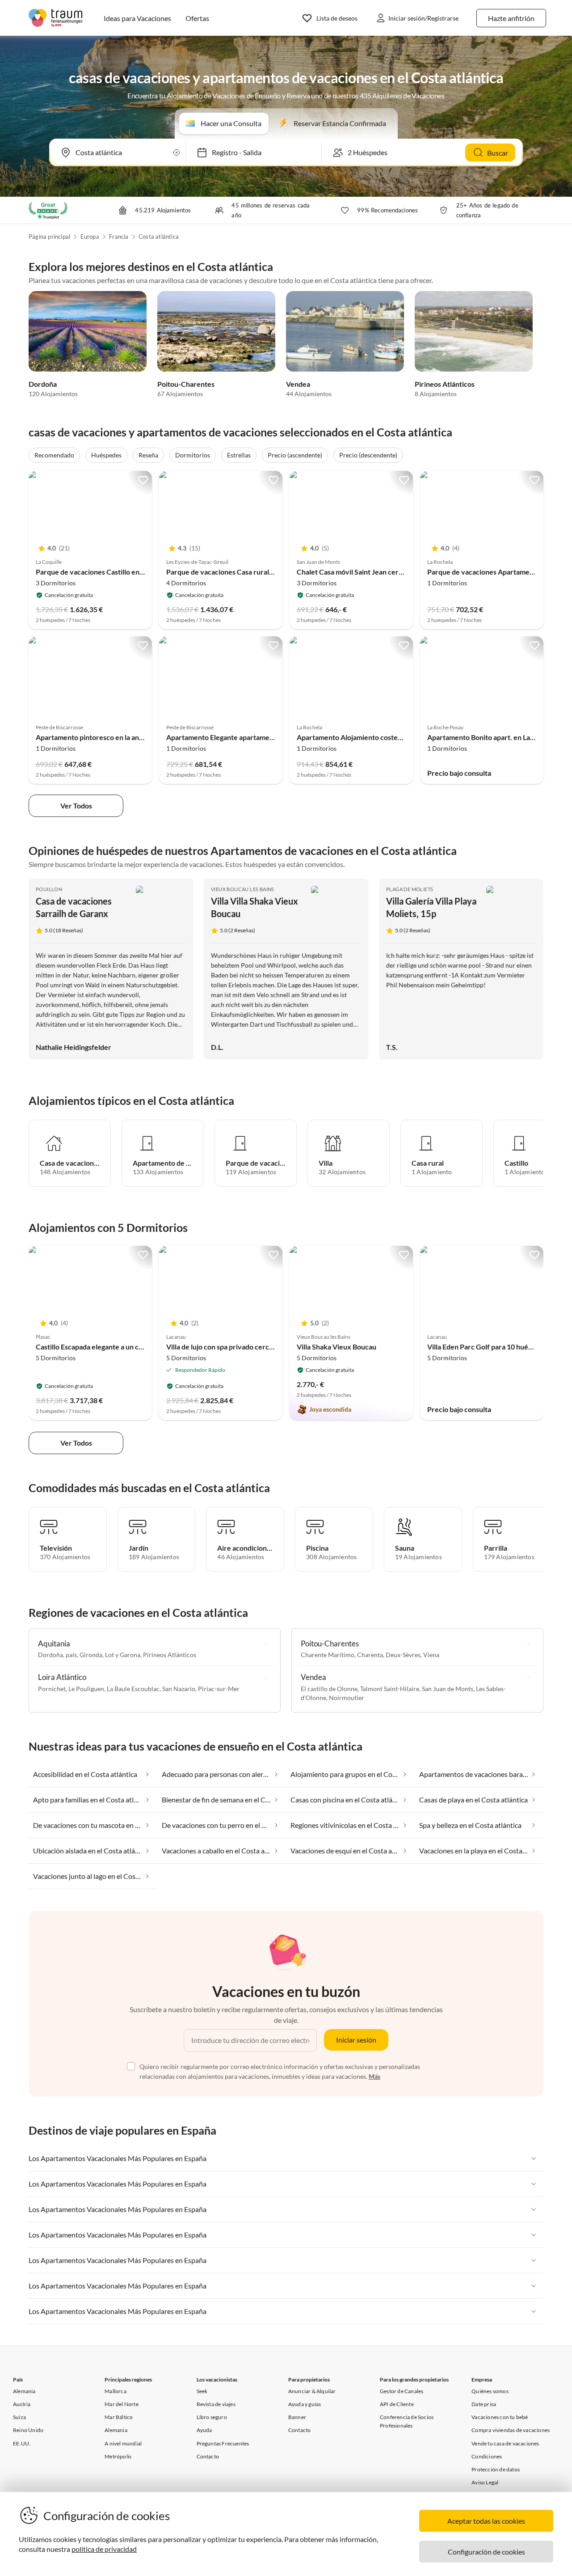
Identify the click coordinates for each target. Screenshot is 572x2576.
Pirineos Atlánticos (445, 384)
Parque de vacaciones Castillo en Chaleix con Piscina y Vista (130, 572)
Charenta (370, 1655)
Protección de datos (496, 2469)
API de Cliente (397, 2404)
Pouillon (49, 889)
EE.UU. (22, 2443)
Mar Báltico (119, 2417)
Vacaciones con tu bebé (500, 2417)
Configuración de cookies (486, 2552)
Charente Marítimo (328, 1655)
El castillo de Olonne (329, 1689)
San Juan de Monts (448, 1689)
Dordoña (43, 384)
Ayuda (204, 2430)
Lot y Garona (123, 1655)
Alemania (24, 2391)
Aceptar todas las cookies (486, 2521)
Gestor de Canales (402, 2391)
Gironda (91, 1655)
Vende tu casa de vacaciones (505, 2443)
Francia (119, 237)
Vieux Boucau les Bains (243, 889)
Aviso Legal (485, 2482)
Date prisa (484, 2404)
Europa (90, 237)
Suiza (19, 2417)
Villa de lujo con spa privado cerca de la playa (237, 1347)
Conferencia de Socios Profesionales (407, 2421)
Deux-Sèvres (403, 1655)
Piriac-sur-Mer (219, 1689)
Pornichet (52, 1689)
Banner (297, 2417)
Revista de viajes (216, 2404)
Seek (202, 2391)
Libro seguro (212, 2417)
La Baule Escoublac (133, 1689)
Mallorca (116, 2391)
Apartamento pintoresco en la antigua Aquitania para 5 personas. (138, 737)
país (71, 1655)
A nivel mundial (123, 2443)
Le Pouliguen (86, 1689)
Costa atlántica (159, 237)
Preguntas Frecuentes (223, 2443)
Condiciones (487, 2456)
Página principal (49, 237)
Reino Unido (28, 2430)
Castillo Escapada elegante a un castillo (97, 1347)
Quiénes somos (490, 2391)
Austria (22, 2404)
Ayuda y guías (305, 2404)
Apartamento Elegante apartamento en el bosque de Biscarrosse (268, 737)
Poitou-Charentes (186, 384)
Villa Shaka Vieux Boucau (336, 1347)
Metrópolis (118, 2456)
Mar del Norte (122, 2404)
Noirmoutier (347, 1698)
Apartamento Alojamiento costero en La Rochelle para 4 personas (400, 737)
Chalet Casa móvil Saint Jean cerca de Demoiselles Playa (385, 572)
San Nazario (179, 1689)
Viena (431, 1655)
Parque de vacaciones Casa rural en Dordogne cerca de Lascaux (267, 572)
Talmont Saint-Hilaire (390, 1689)
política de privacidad (104, 2549)
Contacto (208, 2456)
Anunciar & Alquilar (312, 2391)
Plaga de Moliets (410, 889)
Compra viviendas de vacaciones (511, 2430)
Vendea (298, 384)
